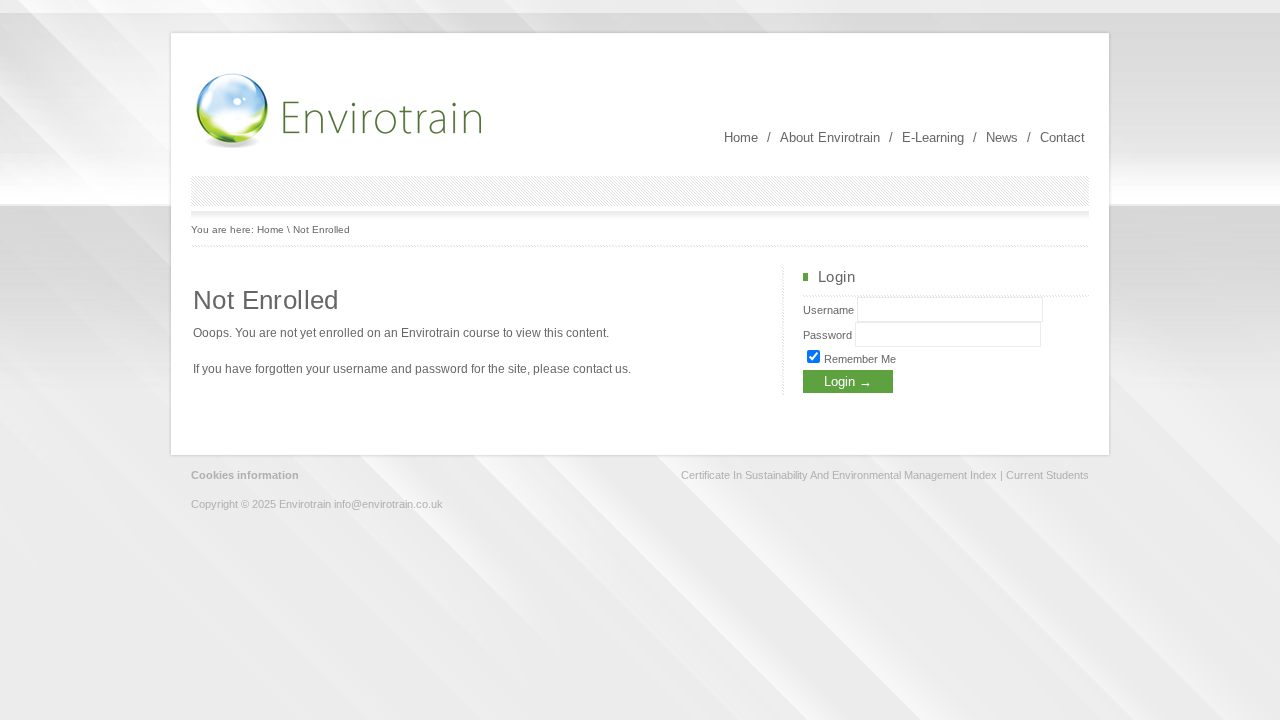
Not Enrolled (321, 229)
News (1002, 137)
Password (827, 335)
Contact (1062, 137)
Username (828, 310)
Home (741, 137)
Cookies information (245, 475)
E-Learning (933, 137)
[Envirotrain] (341, 146)
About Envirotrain (830, 137)
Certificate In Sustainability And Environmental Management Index (839, 475)
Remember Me (858, 359)
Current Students (1047, 475)
